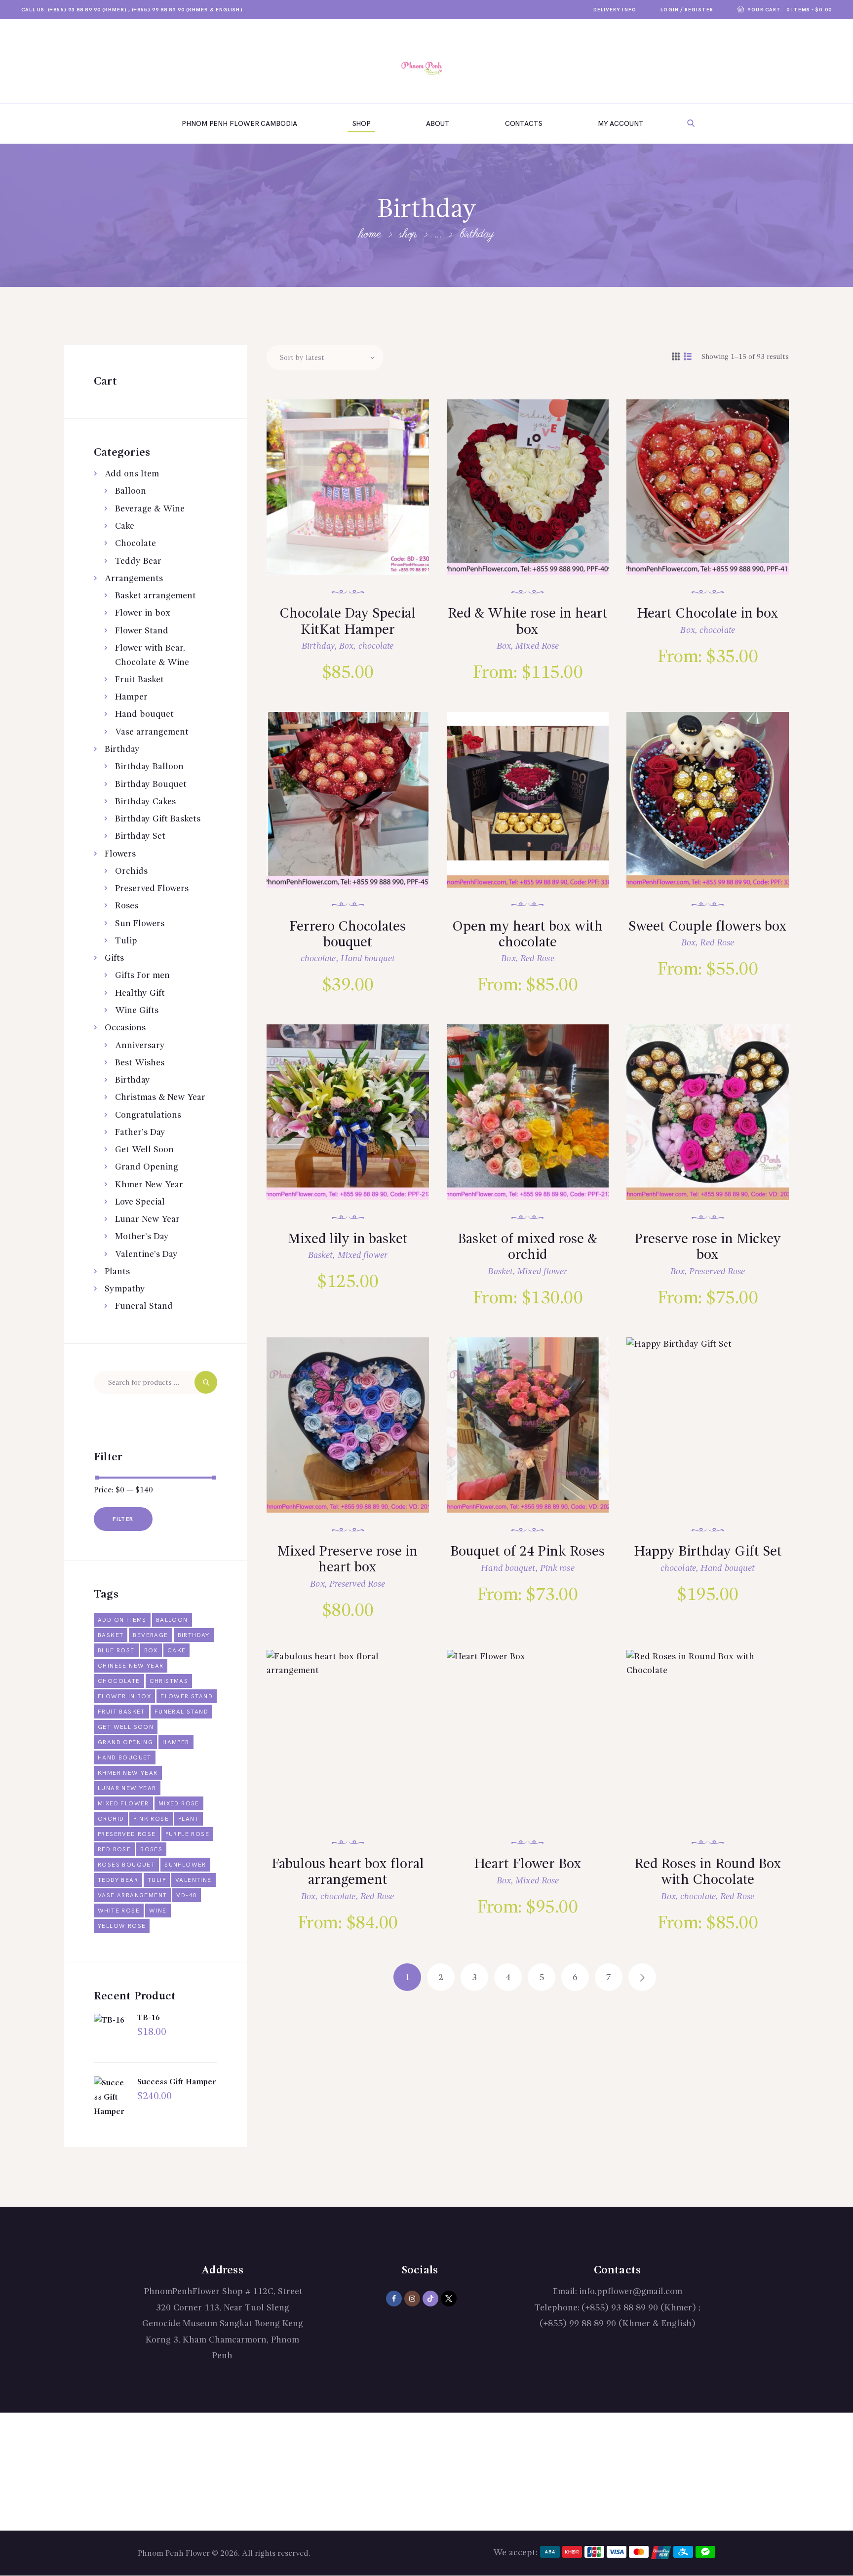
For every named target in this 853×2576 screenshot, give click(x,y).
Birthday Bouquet (151, 784)
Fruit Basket (139, 680)
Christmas (169, 1681)
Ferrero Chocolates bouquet (348, 935)
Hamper (131, 697)
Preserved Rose (717, 1272)
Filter (123, 1519)
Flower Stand (142, 631)
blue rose (116, 1651)
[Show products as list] (688, 357)
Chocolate (136, 544)
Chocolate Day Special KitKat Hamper (348, 622)
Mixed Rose (537, 646)
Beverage (150, 1635)
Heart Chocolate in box (708, 614)
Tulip (126, 941)
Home (370, 234)
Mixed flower (363, 1255)
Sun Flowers (140, 924)
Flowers (120, 854)
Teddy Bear (138, 561)
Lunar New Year (147, 1219)
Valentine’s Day (146, 1254)
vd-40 (187, 1895)
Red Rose (537, 959)
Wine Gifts (137, 1011)
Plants (117, 1272)
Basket (321, 1255)
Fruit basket (121, 1712)
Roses (127, 906)
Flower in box (143, 613)
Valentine (194, 1880)
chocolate (376, 646)
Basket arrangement (155, 596)
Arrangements (134, 579)
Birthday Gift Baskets (158, 819)
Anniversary (140, 1046)
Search (206, 1382)
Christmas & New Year (160, 1097)
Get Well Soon (144, 1150)
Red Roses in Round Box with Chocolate (708, 1873)
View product (357, 501)
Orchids (131, 871)
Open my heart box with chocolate (527, 935)
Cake (125, 526)
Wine (158, 1911)
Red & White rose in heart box (528, 622)
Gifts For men (142, 976)
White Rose (119, 1911)
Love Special (140, 1202)
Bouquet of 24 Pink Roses (527, 1552)
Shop (408, 234)
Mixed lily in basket (348, 1240)
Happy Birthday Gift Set (708, 1552)
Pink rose (557, 1568)
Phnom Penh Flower (174, 2554)
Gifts (114, 958)
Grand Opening (147, 1167)
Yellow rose (122, 1926)
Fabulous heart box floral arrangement (348, 1873)
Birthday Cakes (145, 802)
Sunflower (185, 1865)
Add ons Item (132, 474)
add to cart (354, 533)
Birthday (318, 646)
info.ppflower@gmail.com (631, 2292)
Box (346, 646)
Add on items (122, 1620)
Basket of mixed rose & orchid (527, 1248)
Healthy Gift (140, 993)
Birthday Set (140, 836)
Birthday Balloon (149, 767)
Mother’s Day (142, 1237)
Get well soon (126, 1727)
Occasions (125, 1028)
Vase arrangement (152, 732)
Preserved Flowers (152, 889)
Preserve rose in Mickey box (708, 1248)
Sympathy (125, 1289)
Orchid (111, 1819)
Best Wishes (140, 1063)
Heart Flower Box (528, 1865)
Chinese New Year (131, 1666)
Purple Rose (187, 1834)
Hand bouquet (368, 959)
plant (189, 1819)
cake (177, 1651)
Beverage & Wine (150, 509)
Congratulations (148, 1115)
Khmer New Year (149, 1185)
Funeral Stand (144, 1306)
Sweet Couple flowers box (708, 927)
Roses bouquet (126, 1865)
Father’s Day (140, 1132)
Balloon (131, 491)
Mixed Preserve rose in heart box (348, 1560)
